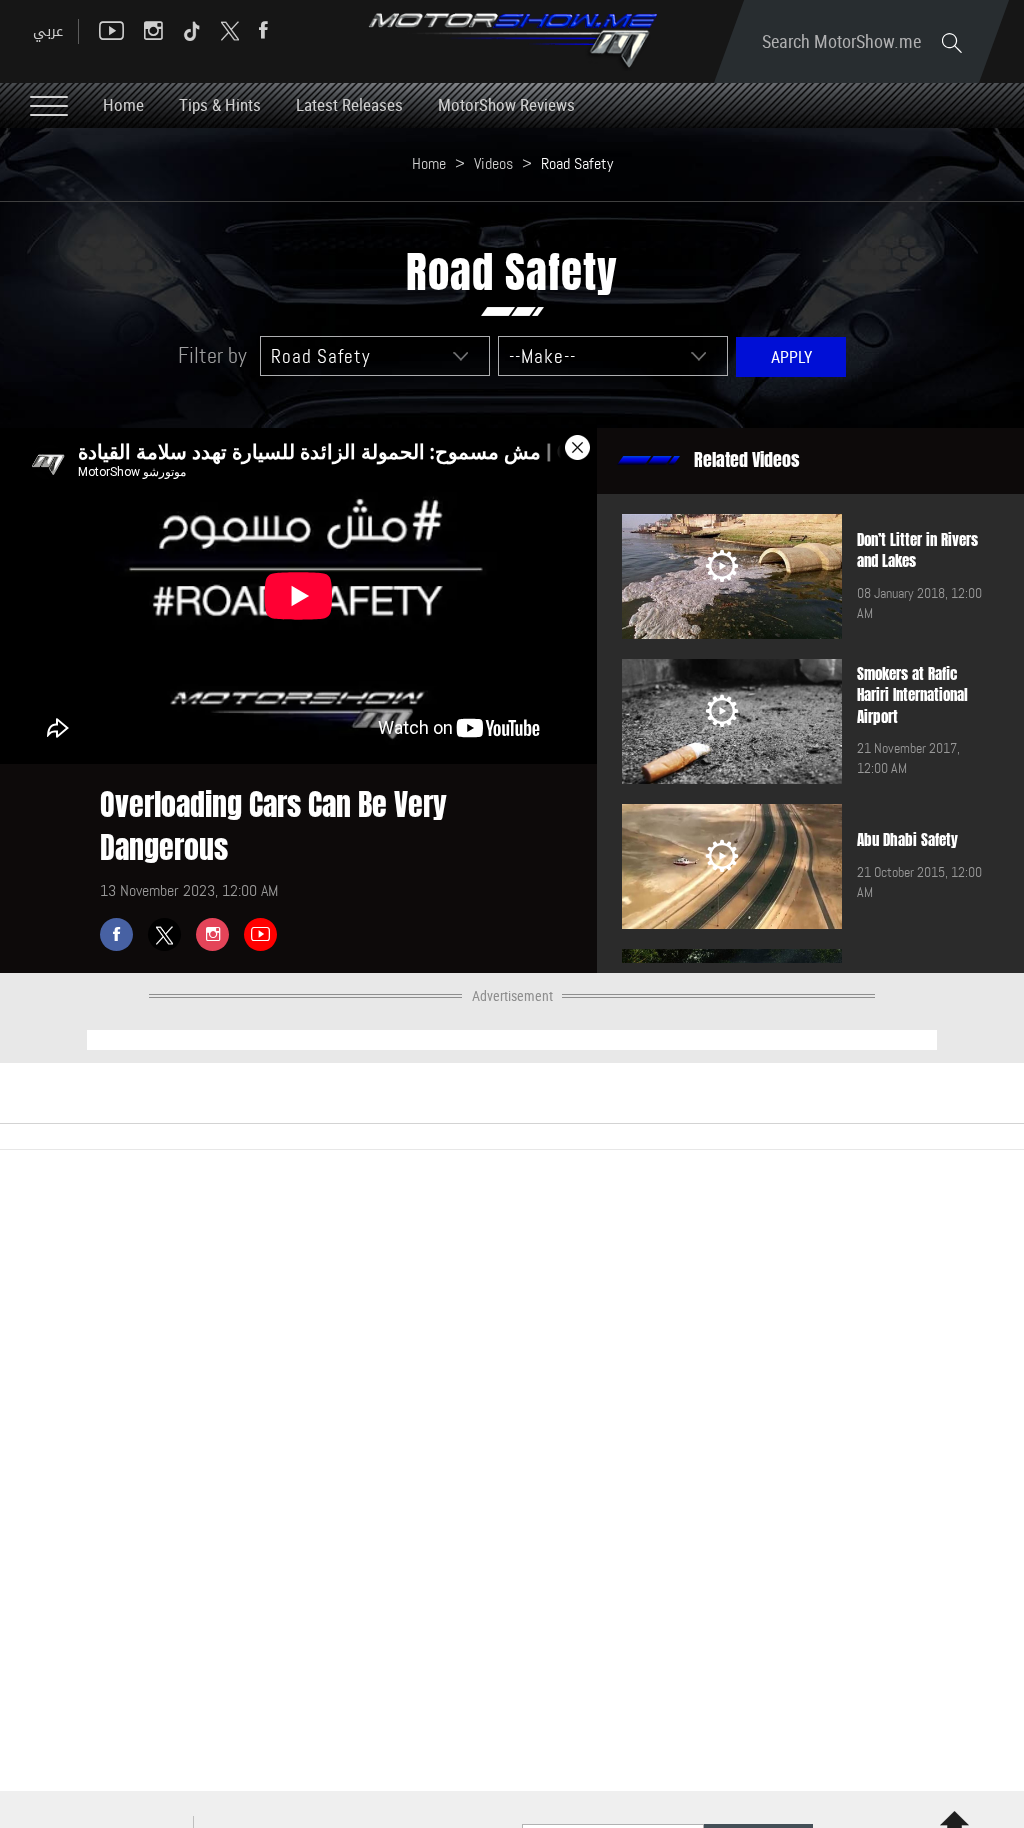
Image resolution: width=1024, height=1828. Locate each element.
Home (123, 104)
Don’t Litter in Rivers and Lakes (917, 550)
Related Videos (747, 460)
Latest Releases (349, 104)
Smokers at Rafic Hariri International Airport (912, 695)
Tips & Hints (220, 104)
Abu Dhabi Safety (907, 840)
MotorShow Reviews (506, 104)
